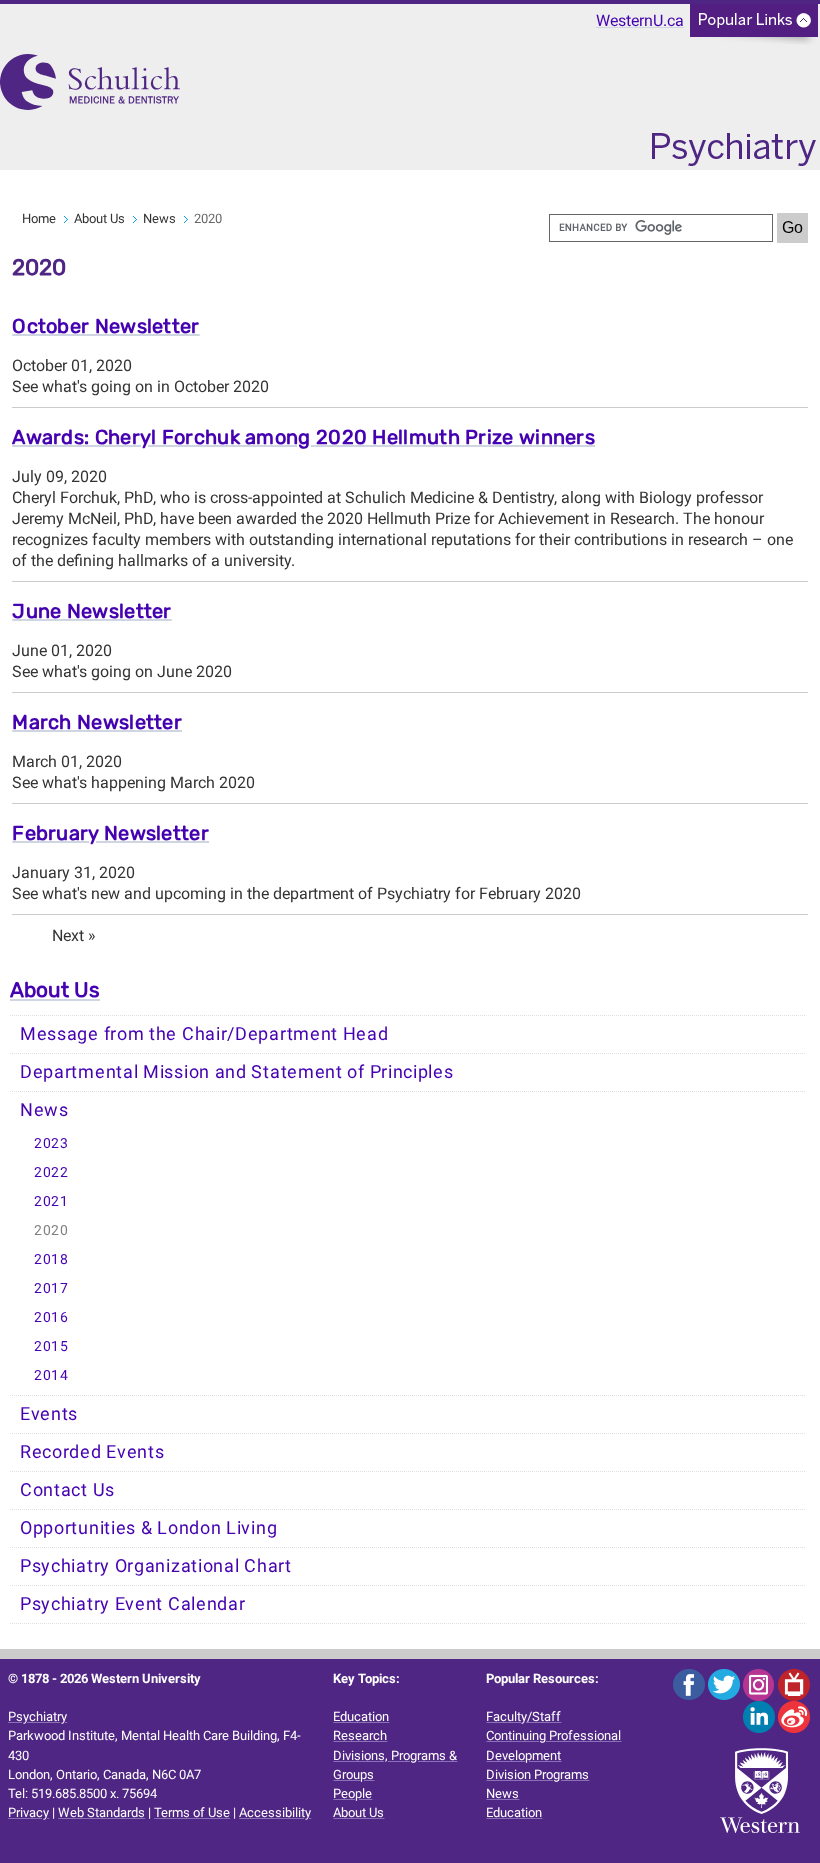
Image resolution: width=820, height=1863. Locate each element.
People (352, 1793)
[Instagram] (760, 1683)
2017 (51, 1288)
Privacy (28, 1812)
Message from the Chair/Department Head (204, 1034)
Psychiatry (37, 1716)
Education (361, 1716)
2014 (51, 1375)
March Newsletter (97, 722)
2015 (51, 1346)
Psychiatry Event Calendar (133, 1604)
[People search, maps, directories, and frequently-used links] (754, 26)
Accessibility (275, 1812)
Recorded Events (92, 1452)
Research (360, 1735)
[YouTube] (794, 1683)
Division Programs (537, 1774)
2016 (51, 1317)
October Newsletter (105, 326)
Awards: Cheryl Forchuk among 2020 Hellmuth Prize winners (303, 437)
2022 (51, 1172)
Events (49, 1414)
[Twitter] (725, 1683)
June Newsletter (92, 611)
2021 (51, 1201)
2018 (51, 1259)
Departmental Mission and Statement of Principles (237, 1072)
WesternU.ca (640, 20)
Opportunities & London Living (148, 1528)
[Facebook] (690, 1683)
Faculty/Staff (523, 1716)
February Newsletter (110, 833)
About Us (99, 218)
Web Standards (101, 1812)
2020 (51, 1230)
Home (39, 218)
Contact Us (67, 1490)
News (159, 218)
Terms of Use (192, 1812)
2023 (51, 1143)
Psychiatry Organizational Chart (156, 1566)
